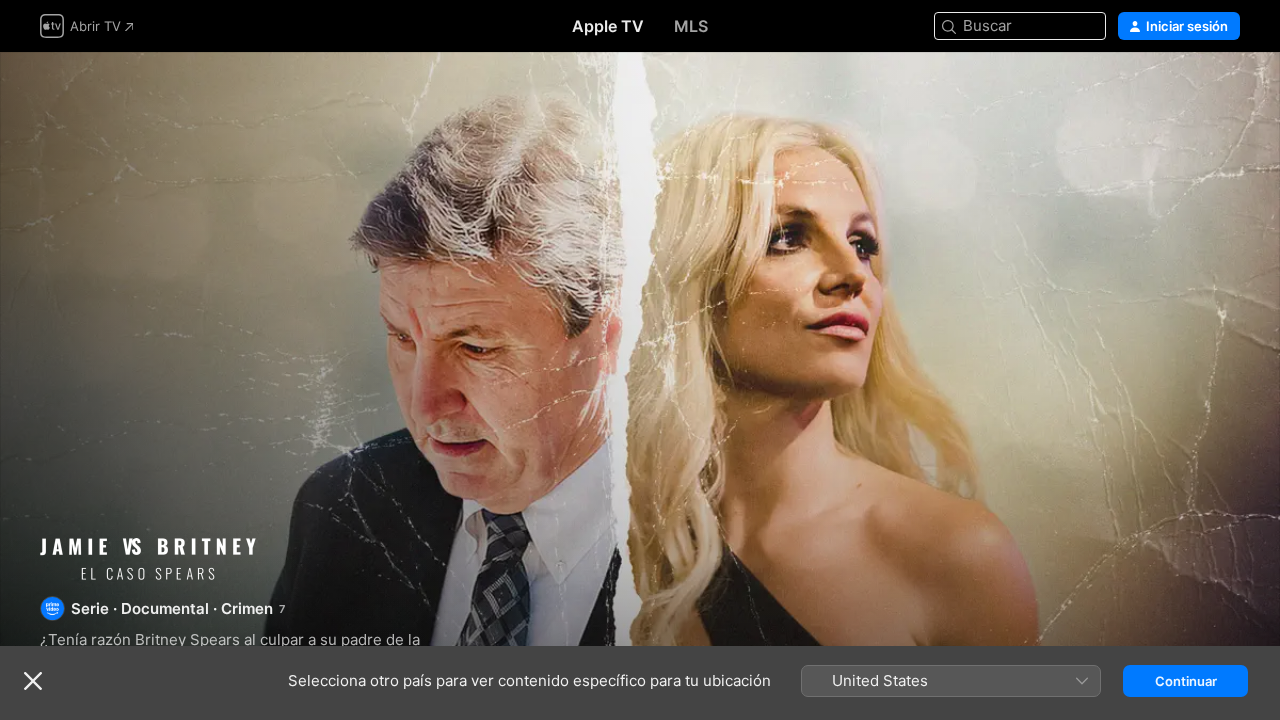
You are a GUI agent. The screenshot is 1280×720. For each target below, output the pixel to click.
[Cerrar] (33, 681)
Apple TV (608, 26)
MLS (691, 26)
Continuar (1186, 681)
